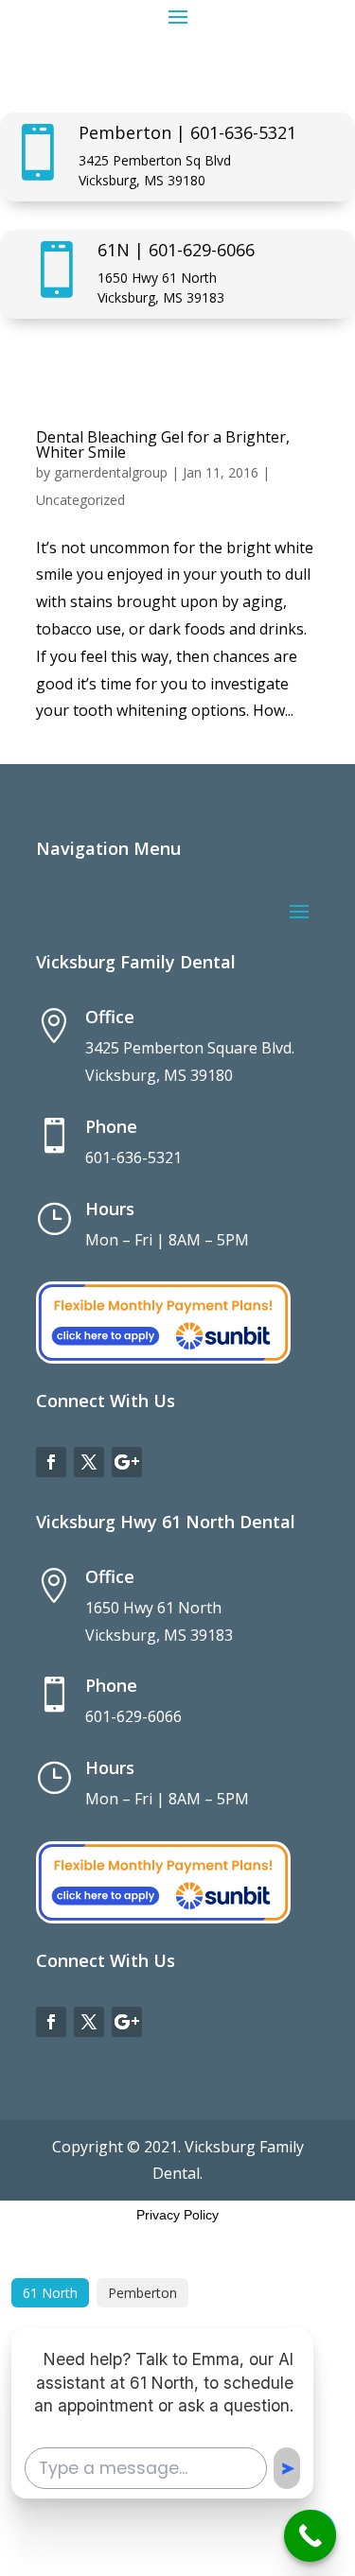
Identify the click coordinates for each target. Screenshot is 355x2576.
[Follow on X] (89, 1462)
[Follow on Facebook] (51, 1462)
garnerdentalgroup (111, 472)
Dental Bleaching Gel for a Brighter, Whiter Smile (163, 444)
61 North (50, 2293)
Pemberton (142, 2293)
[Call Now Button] (310, 2536)
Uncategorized (80, 500)
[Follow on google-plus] (127, 1462)
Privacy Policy (177, 2215)
